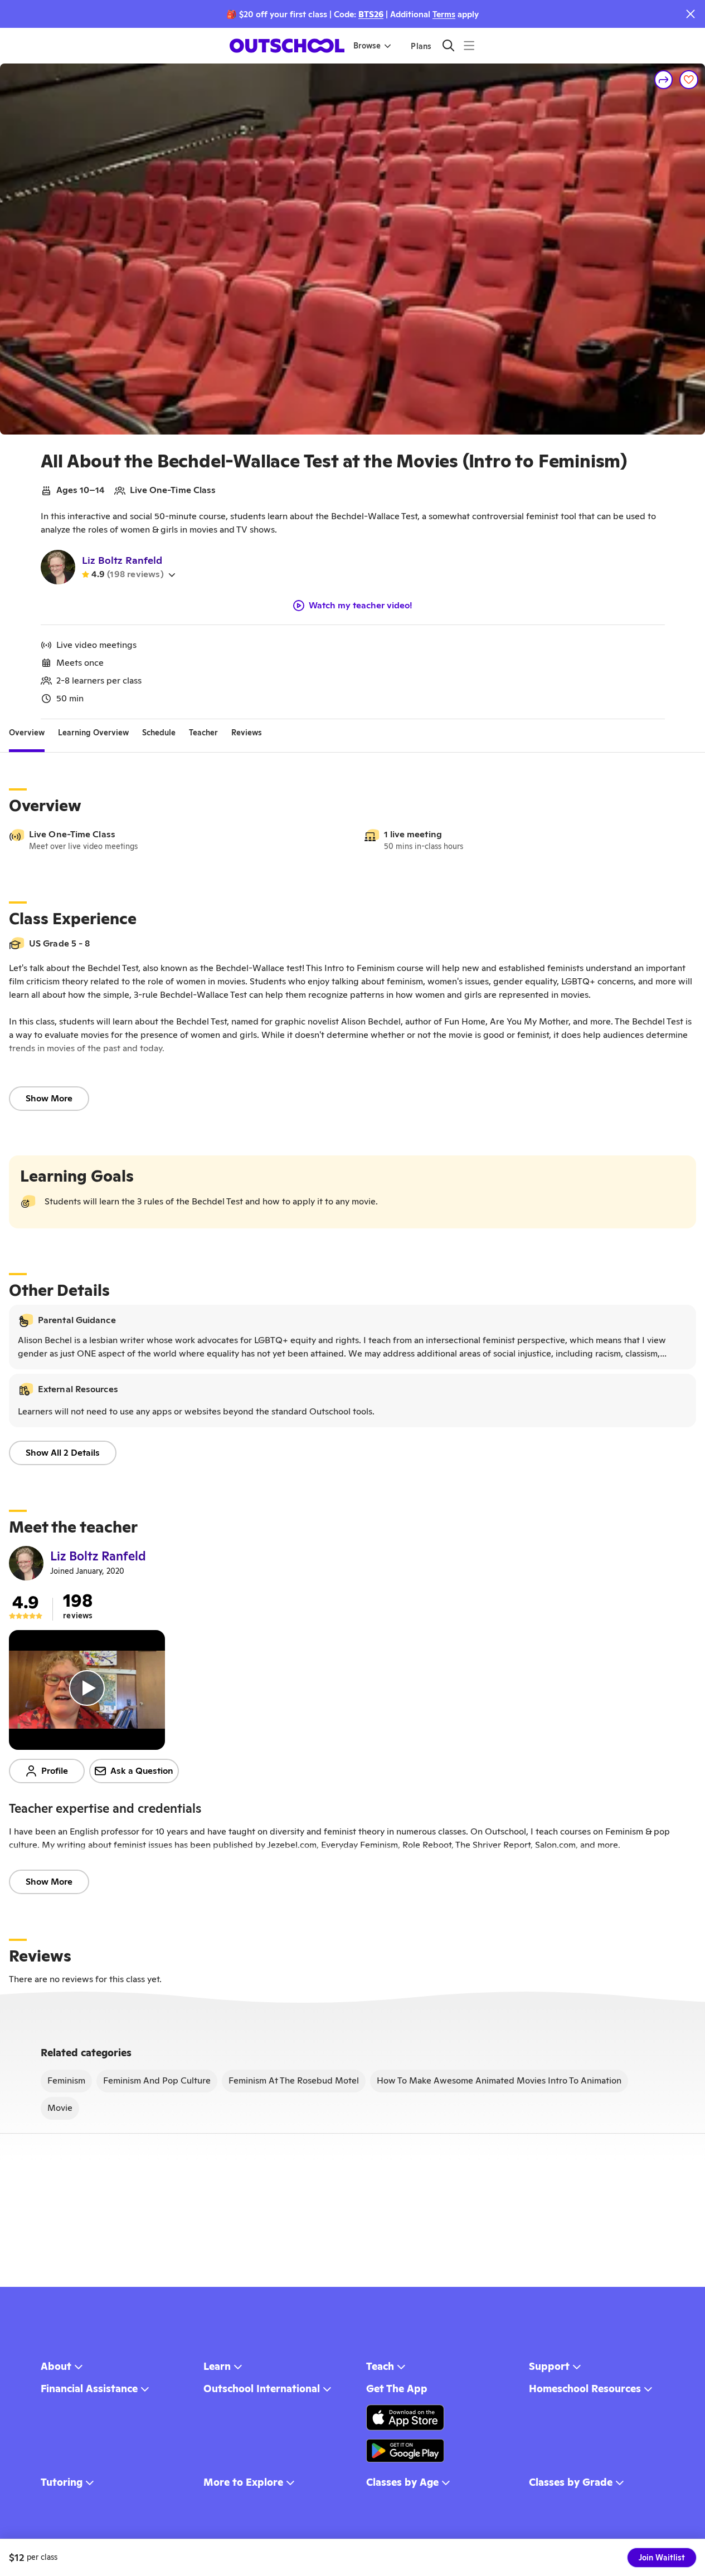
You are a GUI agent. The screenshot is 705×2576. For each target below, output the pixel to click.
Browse (367, 46)
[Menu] (469, 45)
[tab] (27, 733)
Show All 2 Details (63, 1453)
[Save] (689, 80)
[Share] (664, 80)
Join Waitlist (662, 2558)
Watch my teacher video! (361, 606)
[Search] (448, 45)
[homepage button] (287, 46)
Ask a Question (142, 1771)
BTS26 (371, 14)
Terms (444, 14)
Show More (49, 1098)
